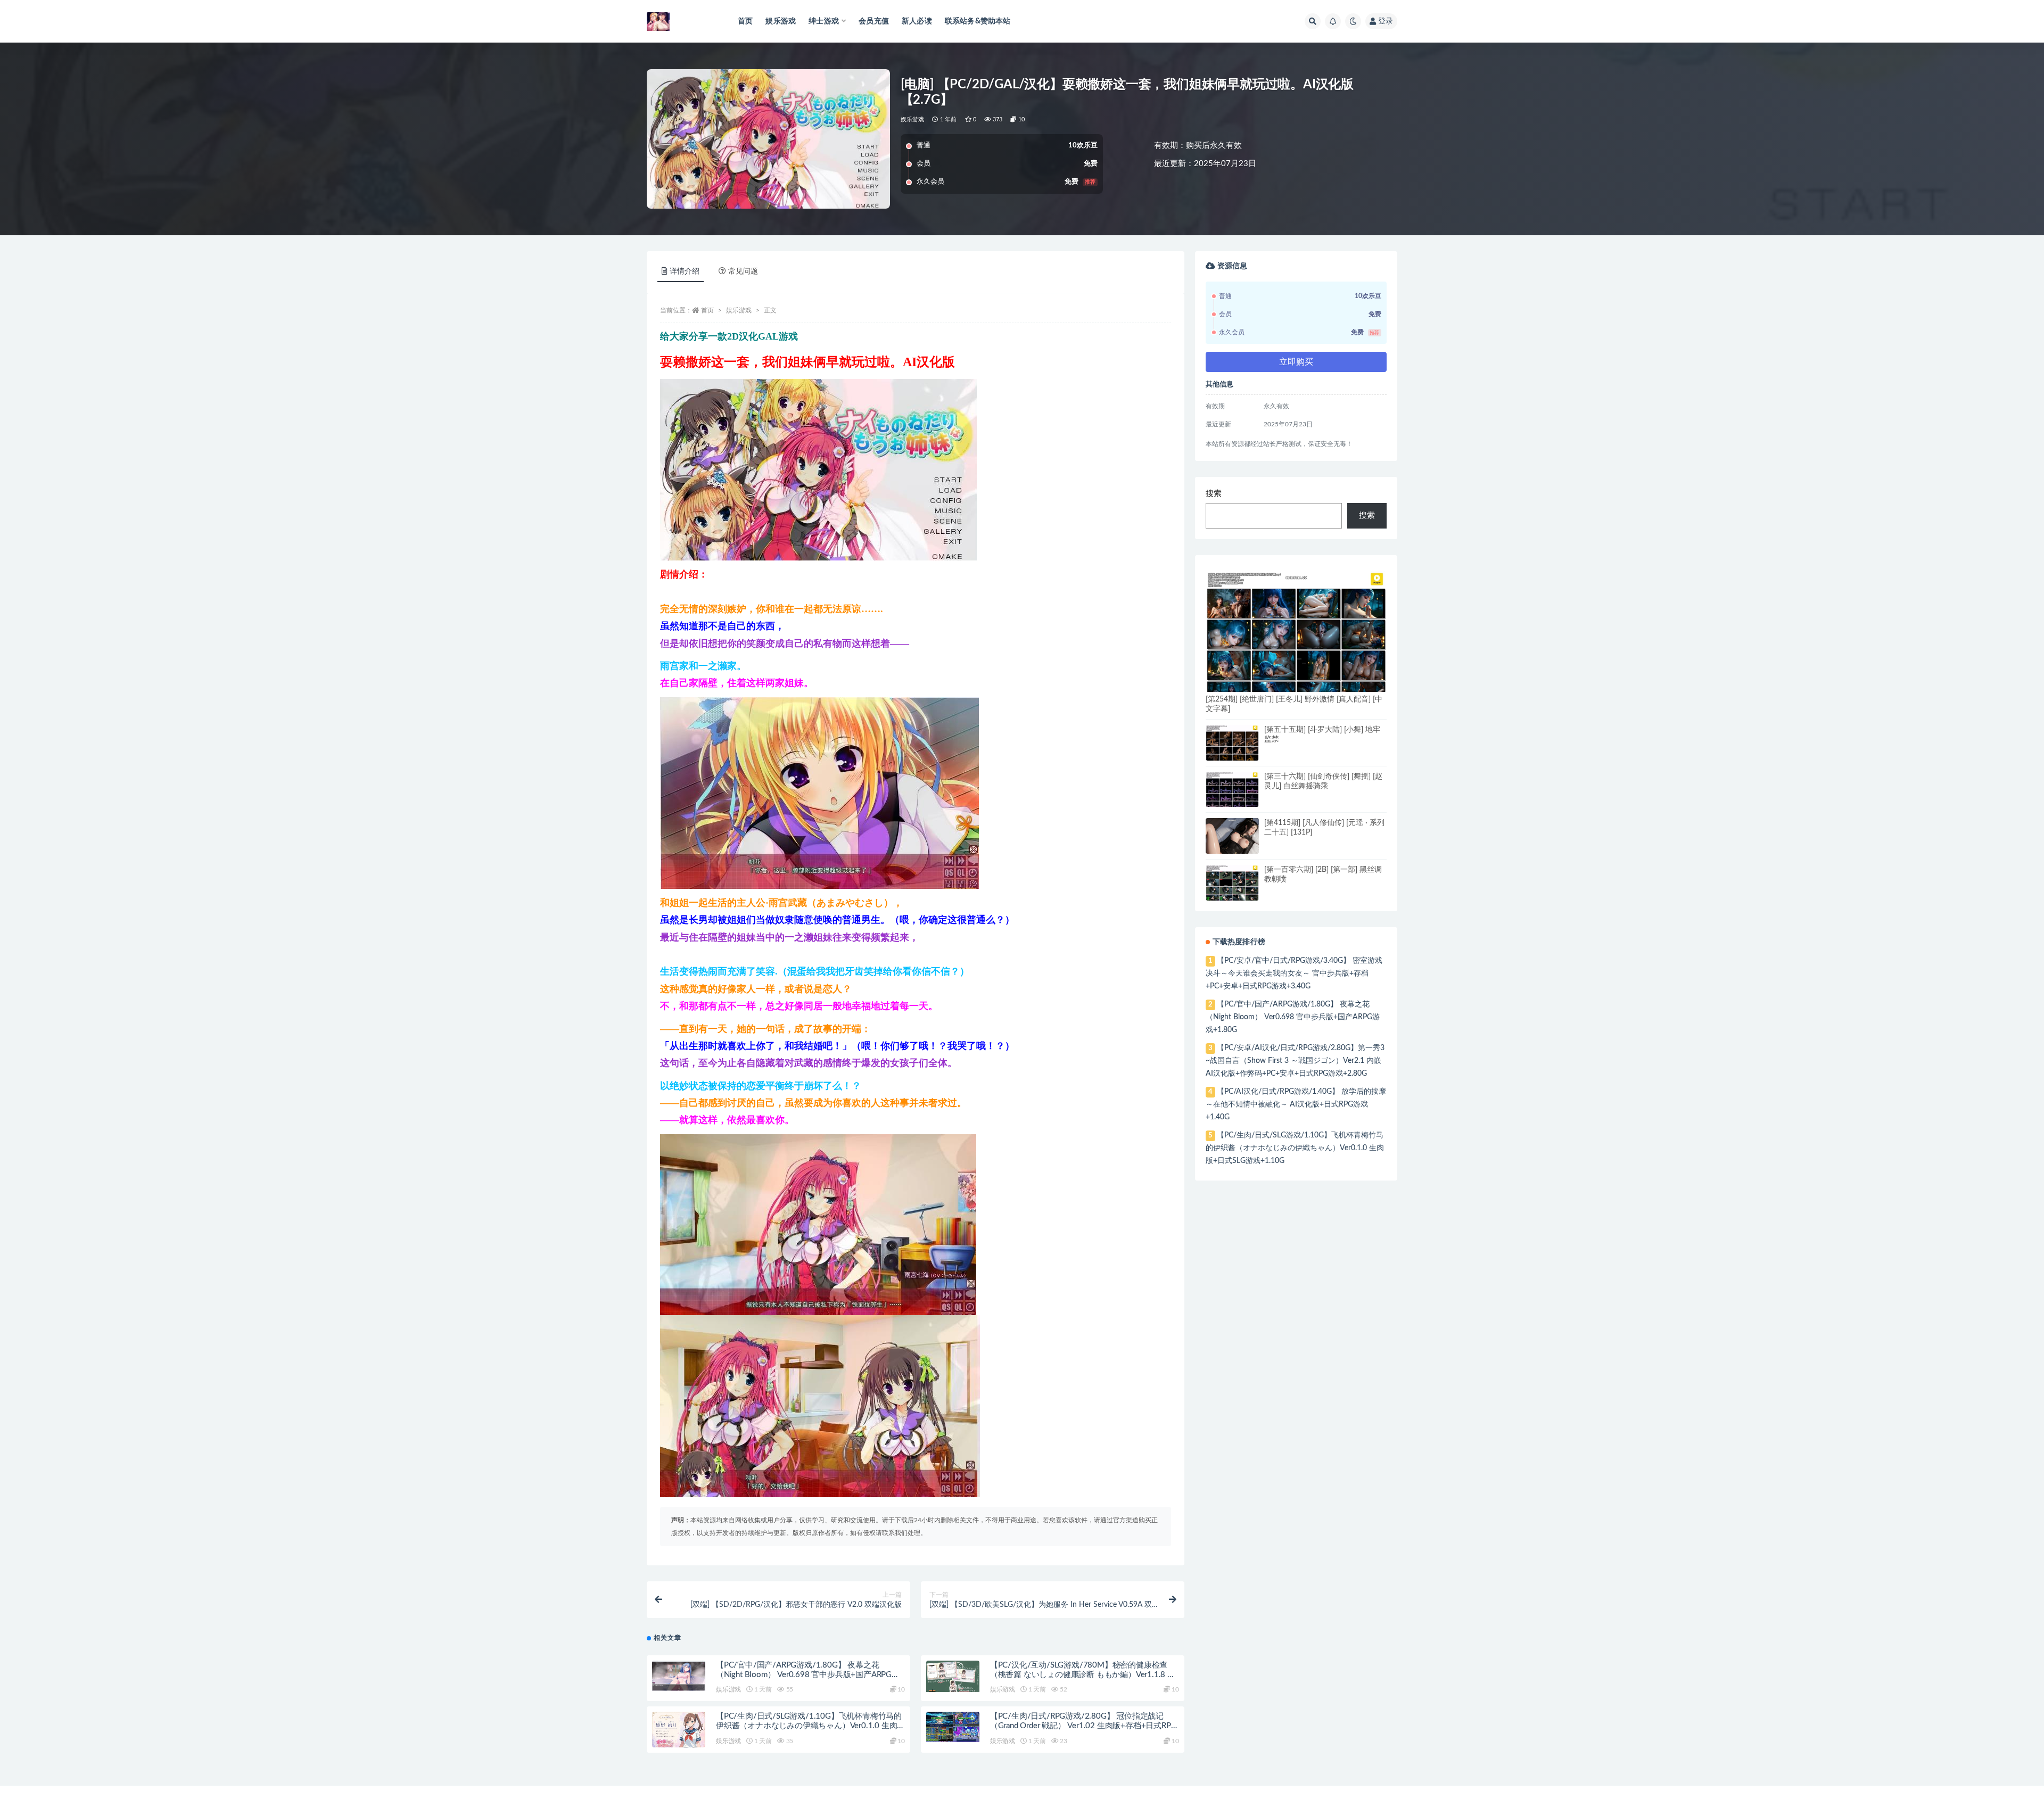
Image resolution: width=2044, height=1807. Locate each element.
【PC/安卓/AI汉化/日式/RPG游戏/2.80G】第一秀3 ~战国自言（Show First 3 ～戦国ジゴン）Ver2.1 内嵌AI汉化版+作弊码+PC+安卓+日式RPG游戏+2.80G (1295, 1061)
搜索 (1214, 494)
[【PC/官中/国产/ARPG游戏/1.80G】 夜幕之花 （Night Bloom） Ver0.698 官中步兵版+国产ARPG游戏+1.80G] (679, 1676)
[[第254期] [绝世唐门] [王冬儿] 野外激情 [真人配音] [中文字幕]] (1296, 642)
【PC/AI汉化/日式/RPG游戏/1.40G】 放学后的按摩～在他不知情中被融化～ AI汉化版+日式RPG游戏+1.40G (1296, 1104)
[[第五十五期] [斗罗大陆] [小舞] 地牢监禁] (1232, 744)
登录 (1386, 21)
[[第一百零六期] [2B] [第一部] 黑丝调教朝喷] (1232, 884)
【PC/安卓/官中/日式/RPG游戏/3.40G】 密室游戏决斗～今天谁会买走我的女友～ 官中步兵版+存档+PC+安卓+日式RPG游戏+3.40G (1294, 973)
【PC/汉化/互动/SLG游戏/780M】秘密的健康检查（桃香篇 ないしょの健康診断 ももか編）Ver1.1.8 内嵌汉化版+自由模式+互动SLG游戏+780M (1083, 1675)
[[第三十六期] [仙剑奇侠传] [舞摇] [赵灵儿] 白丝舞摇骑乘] (1232, 790)
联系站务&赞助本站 (978, 21)
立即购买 (1296, 362)
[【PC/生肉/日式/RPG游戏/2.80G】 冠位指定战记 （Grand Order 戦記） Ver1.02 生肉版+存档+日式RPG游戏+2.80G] (953, 1727)
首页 (745, 21)
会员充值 (874, 21)
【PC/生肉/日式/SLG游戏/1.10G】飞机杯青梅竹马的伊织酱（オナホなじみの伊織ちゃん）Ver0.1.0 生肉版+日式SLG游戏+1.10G (809, 1726)
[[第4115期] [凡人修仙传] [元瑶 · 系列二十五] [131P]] (1232, 845)
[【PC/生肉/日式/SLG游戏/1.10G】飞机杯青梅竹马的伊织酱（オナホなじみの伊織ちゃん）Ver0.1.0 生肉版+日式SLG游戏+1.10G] (679, 1732)
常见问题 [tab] (743, 271)
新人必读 (917, 21)
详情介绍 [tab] (685, 271)
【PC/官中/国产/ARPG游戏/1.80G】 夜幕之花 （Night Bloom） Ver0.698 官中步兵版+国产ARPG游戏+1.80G (808, 1675)
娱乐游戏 (781, 21)
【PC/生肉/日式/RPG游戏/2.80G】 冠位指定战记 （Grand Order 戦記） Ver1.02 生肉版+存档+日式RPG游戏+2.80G (1083, 1726)
